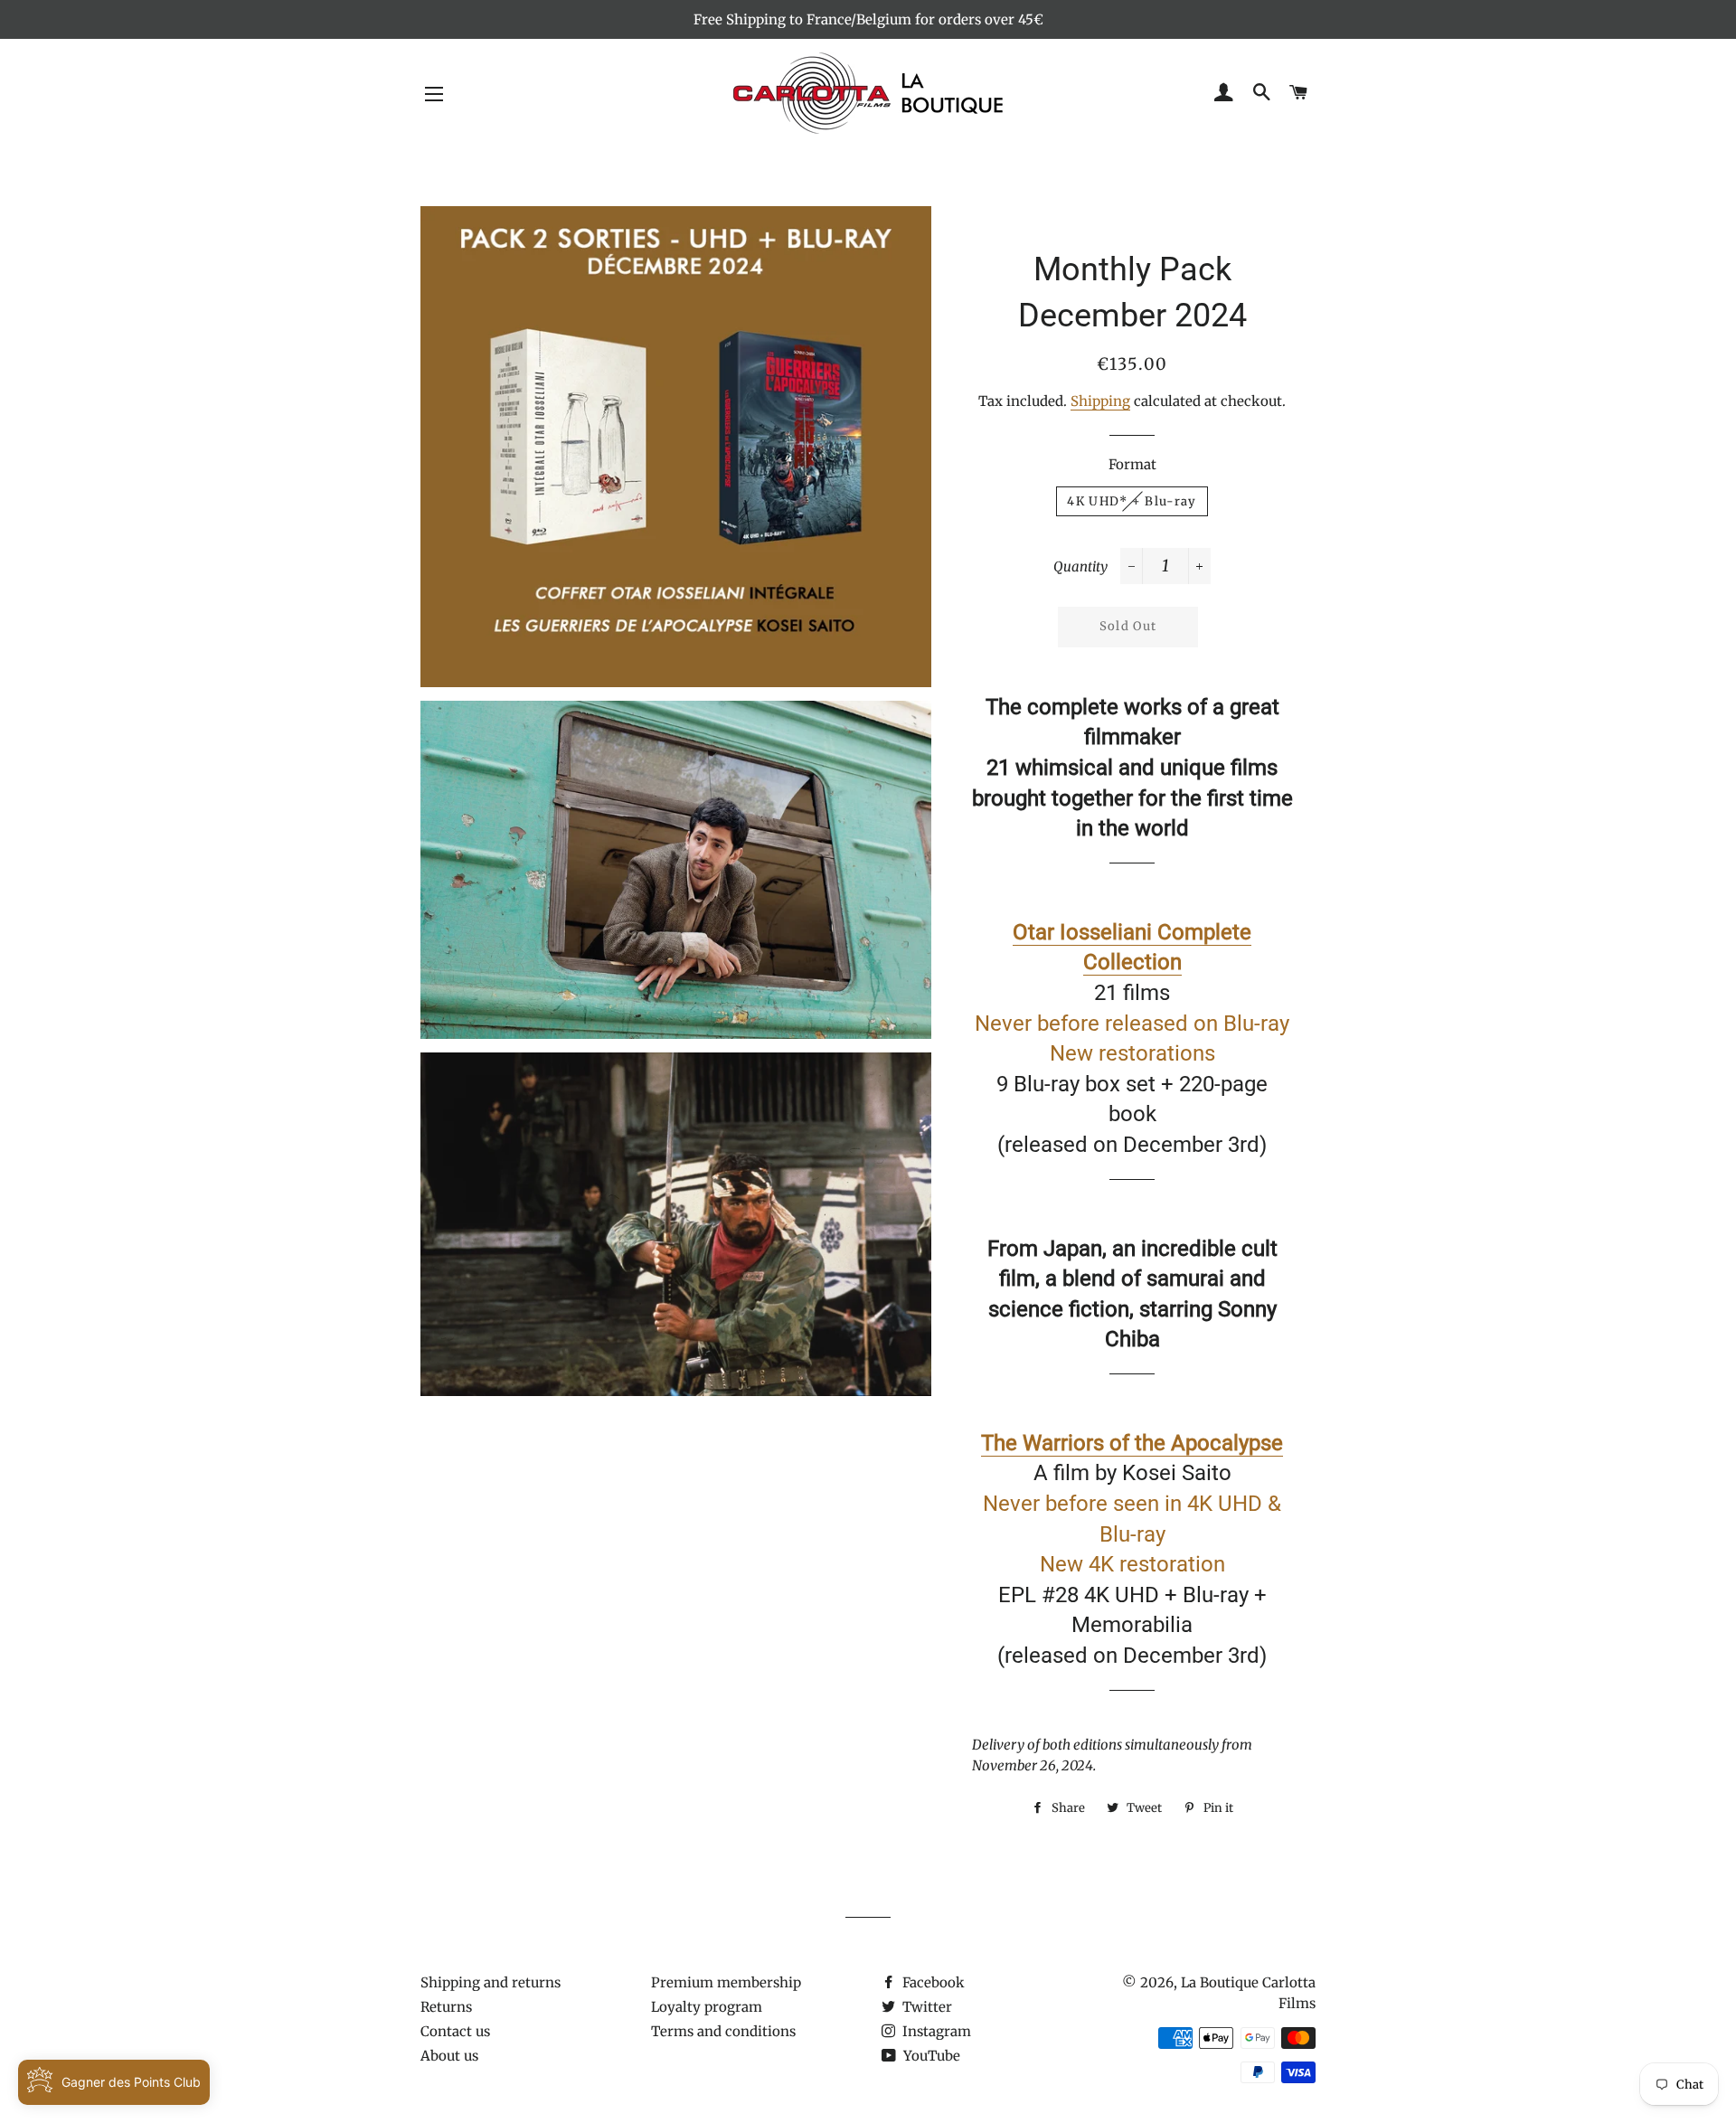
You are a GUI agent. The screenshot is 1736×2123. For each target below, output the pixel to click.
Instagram (935, 2031)
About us (449, 2056)
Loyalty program (707, 2007)
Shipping (1100, 401)
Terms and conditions (723, 2031)
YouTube (930, 2056)
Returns (446, 2007)
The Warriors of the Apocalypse (1132, 1443)
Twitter (925, 2007)
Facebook (932, 1982)
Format (1132, 464)
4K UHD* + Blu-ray (1132, 501)
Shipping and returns (491, 1982)
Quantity (1080, 566)
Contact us (455, 2031)
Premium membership (726, 1982)
